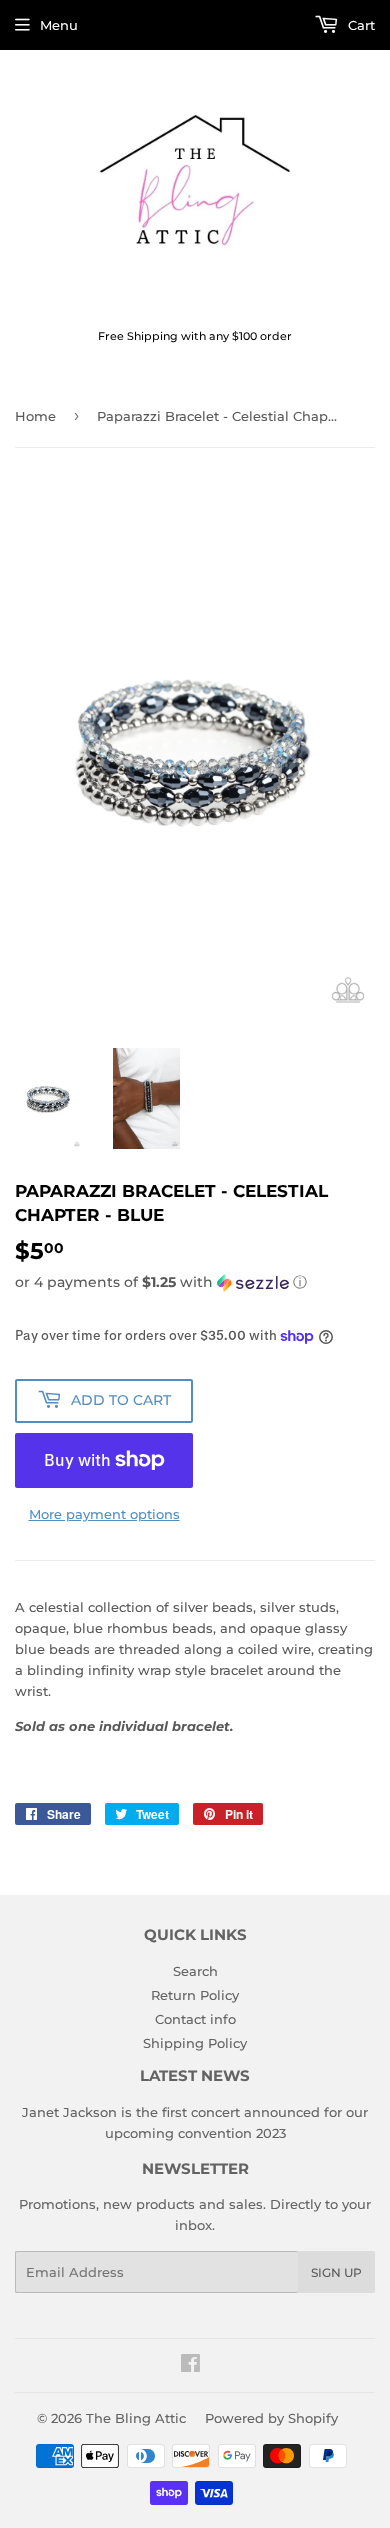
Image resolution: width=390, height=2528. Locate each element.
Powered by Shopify (271, 2418)
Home (35, 416)
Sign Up (336, 2272)
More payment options (104, 1514)
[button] (195, 1282)
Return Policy (195, 1995)
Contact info (195, 2019)
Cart (359, 25)
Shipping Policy (195, 2043)
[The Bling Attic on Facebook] (190, 2366)
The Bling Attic (136, 2418)
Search (195, 1971)
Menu (59, 25)
